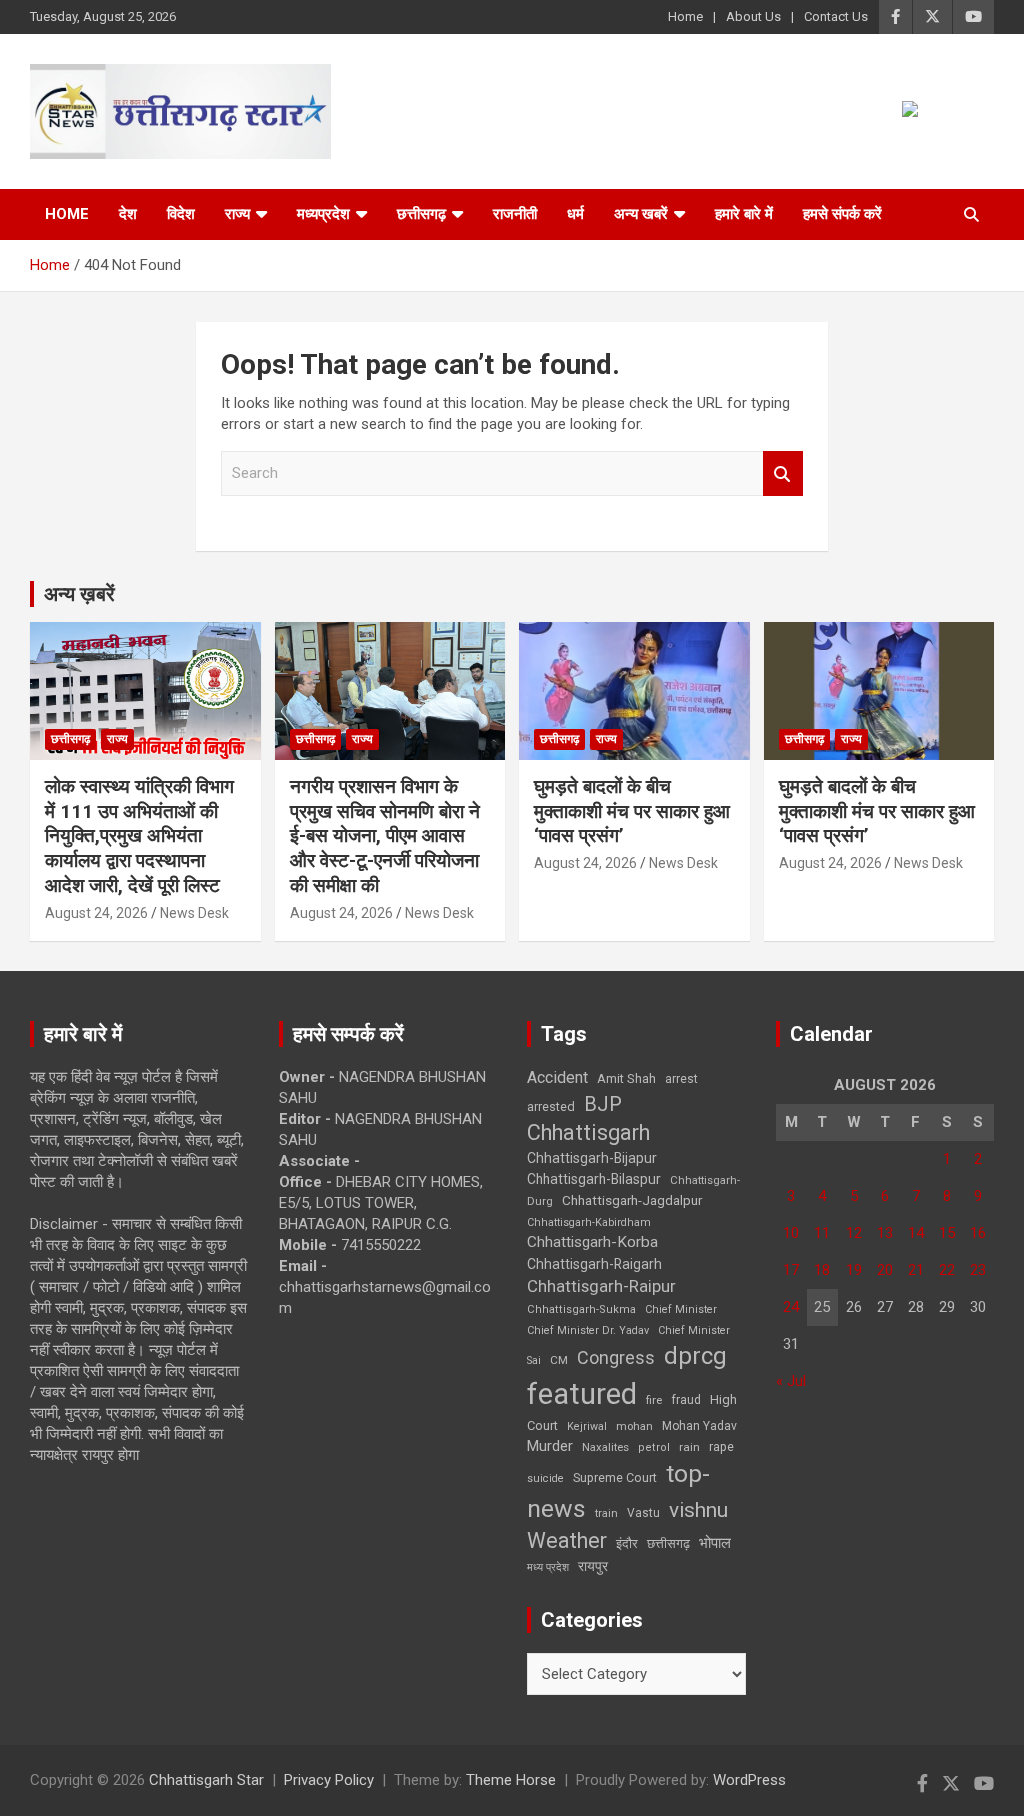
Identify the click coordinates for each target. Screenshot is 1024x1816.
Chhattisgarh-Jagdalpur (632, 1200)
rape (721, 1446)
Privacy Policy (329, 1780)
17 (791, 1270)
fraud (686, 1400)
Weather (567, 1540)
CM (559, 1360)
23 (978, 1270)
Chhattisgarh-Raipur (601, 1286)
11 (822, 1233)
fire (654, 1400)
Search (783, 473)
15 (947, 1233)
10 (791, 1233)
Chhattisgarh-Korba (592, 1242)
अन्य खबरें (641, 214)
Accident (557, 1077)
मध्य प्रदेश (548, 1567)
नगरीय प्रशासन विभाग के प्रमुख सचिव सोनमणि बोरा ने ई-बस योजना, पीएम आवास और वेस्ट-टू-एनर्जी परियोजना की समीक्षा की (385, 836)
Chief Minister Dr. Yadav (588, 1330)
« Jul (791, 1381)
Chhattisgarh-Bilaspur (594, 1179)
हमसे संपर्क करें (842, 214)
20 (885, 1270)
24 (791, 1307)
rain (689, 1447)
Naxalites (605, 1447)
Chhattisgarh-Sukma (581, 1309)
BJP (603, 1104)
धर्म (575, 214)
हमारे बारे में (744, 214)
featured (582, 1394)
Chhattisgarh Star (206, 1780)
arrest (681, 1079)
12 (854, 1233)
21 (916, 1270)
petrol (654, 1447)
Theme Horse (511, 1780)
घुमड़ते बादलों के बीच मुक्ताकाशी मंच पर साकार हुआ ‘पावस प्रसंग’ (632, 811)
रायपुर (593, 1566)
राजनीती (515, 214)
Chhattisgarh (588, 1132)
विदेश (181, 214)
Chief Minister (681, 1309)
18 (822, 1270)
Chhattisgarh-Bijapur (592, 1158)
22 (947, 1270)
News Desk (194, 913)
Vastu (643, 1513)
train (606, 1513)
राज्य (237, 214)
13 (885, 1233)
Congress (616, 1357)
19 (854, 1270)
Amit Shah (626, 1078)
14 (916, 1233)
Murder (550, 1446)
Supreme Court (615, 1477)
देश (128, 214)
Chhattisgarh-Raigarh (594, 1264)
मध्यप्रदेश (323, 214)
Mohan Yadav (699, 1426)
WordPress (749, 1780)
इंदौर (627, 1543)
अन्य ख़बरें (79, 594)
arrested (551, 1106)
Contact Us (836, 16)
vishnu (698, 1510)
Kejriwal (587, 1426)
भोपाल (715, 1543)
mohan (634, 1426)
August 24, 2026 (96, 913)
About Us (753, 16)
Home (685, 16)
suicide (545, 1478)
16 (978, 1233)
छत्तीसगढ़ (421, 214)
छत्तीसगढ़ (668, 1543)
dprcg (695, 1356)
